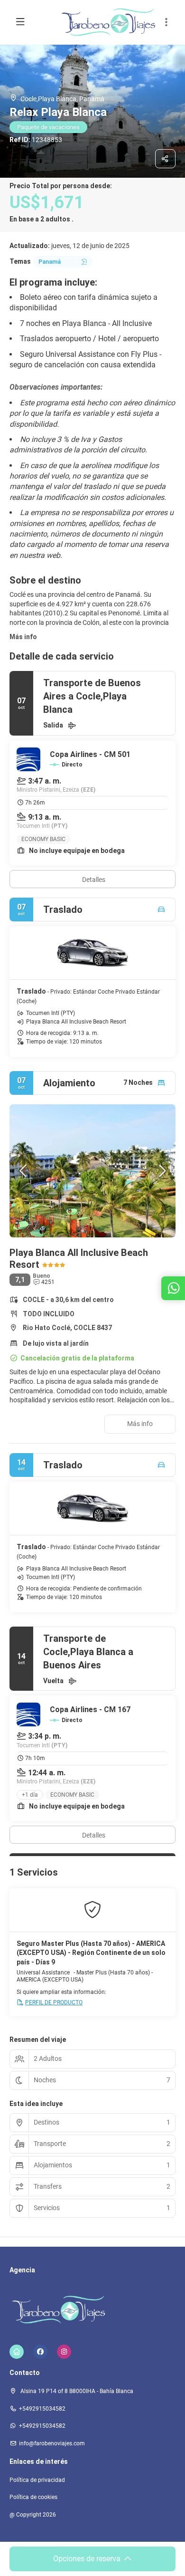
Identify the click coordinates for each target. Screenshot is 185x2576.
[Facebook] (40, 2352)
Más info (23, 637)
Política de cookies (33, 2497)
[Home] (17, 2352)
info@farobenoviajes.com (52, 2443)
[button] (166, 22)
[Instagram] (64, 2352)
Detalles (94, 880)
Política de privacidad (37, 2480)
